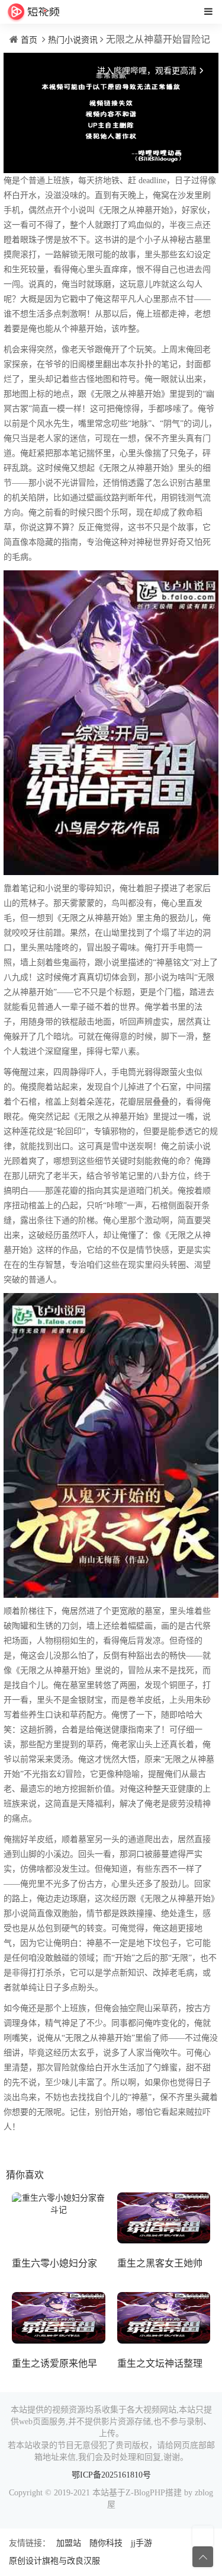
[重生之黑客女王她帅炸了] (164, 2218)
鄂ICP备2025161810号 (111, 2475)
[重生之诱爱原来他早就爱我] (59, 2318)
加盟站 (69, 2543)
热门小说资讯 (73, 40)
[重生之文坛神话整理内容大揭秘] (164, 2318)
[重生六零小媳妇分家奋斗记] (59, 2218)
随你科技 (106, 2543)
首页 (29, 40)
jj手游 (141, 2543)
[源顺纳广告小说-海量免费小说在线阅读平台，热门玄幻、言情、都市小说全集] (33, 12)
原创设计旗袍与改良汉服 (54, 2561)
